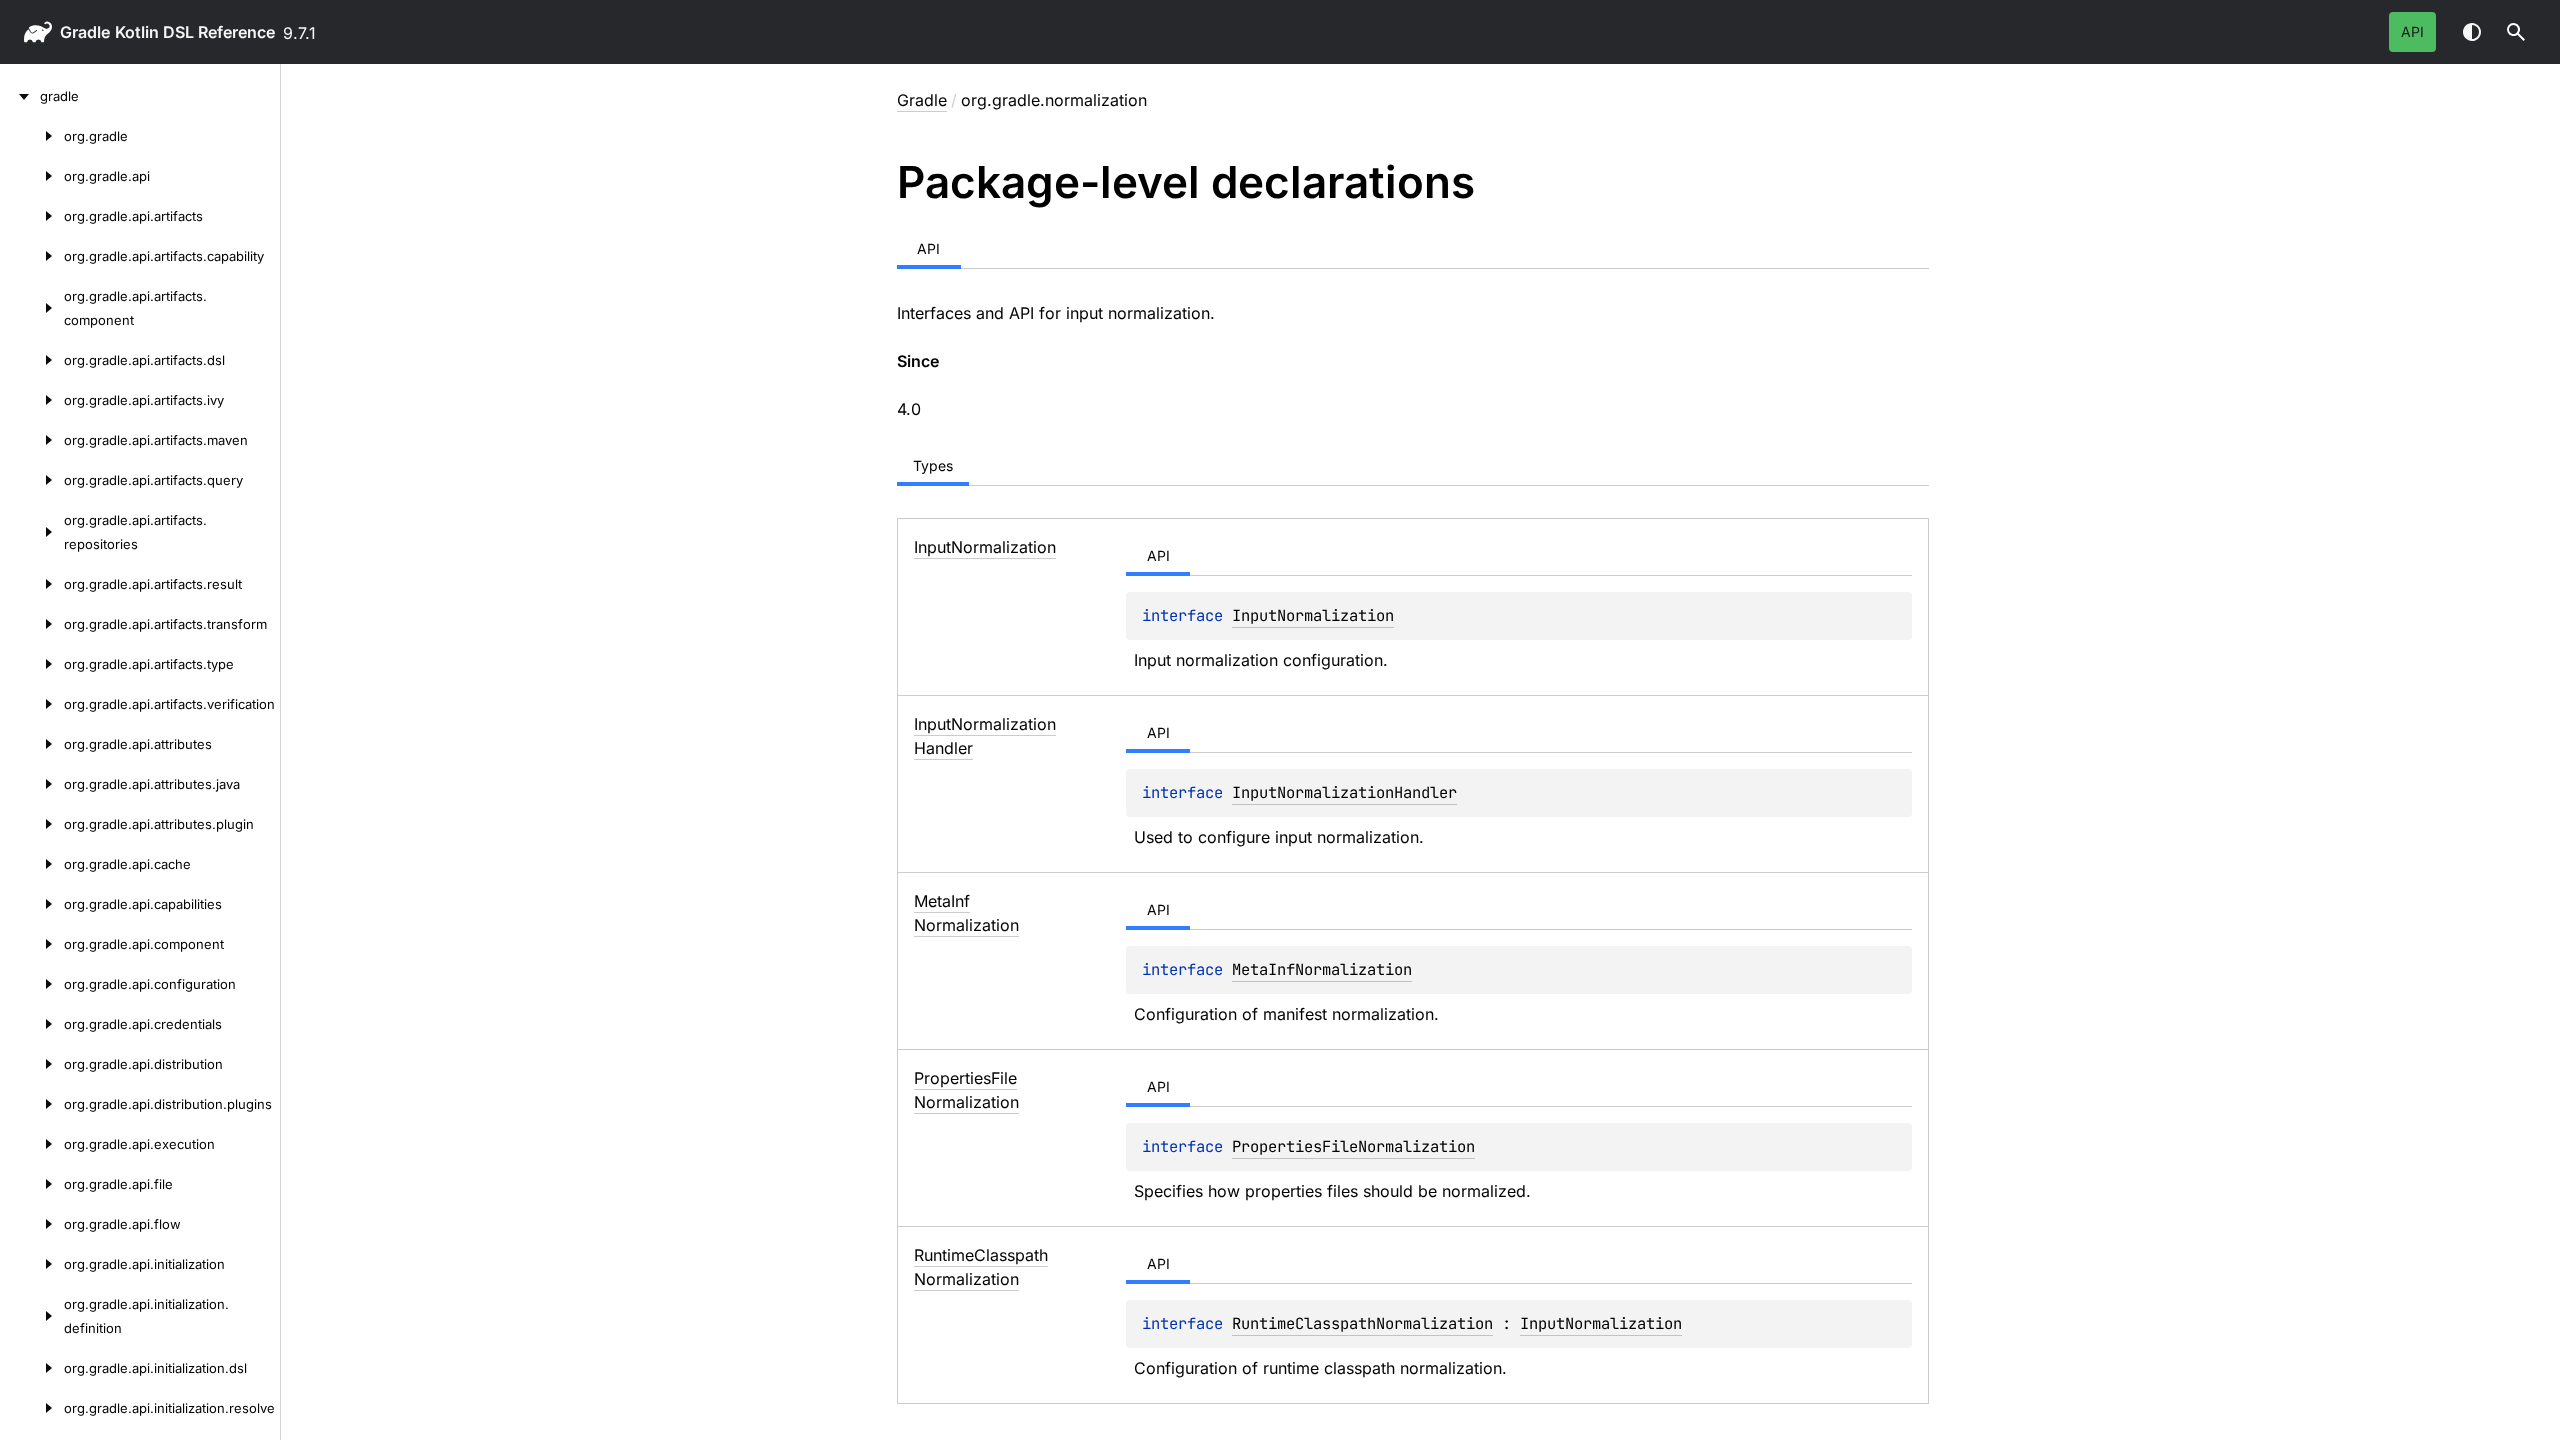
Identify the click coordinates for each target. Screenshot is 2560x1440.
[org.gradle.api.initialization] (32, 1264)
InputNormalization (1313, 615)
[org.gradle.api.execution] (32, 1144)
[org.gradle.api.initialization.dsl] (32, 1368)
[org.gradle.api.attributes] (32, 744)
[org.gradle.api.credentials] (32, 1024)
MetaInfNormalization (1322, 969)
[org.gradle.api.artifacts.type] (32, 664)
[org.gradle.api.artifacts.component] (32, 308)
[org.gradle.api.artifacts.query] (32, 480)
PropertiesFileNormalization (1353, 1146)
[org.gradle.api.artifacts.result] (32, 584)
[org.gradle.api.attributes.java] (32, 784)
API (2412, 31)
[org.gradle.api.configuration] (32, 984)
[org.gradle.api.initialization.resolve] (32, 1408)
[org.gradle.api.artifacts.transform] (32, 624)
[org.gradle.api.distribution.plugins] (32, 1104)
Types (933, 465)
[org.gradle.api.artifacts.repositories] (32, 532)
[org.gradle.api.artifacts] (32, 216)
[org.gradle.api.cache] (32, 864)
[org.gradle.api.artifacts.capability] (32, 256)
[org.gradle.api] (32, 176)
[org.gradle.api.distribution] (32, 1064)
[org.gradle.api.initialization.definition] (32, 1316)
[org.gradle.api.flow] (32, 1224)
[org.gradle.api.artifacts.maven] (32, 440)
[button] (2516, 32)
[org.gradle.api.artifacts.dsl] (32, 360)
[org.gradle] (32, 136)
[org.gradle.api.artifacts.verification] (32, 704)
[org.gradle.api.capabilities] (32, 904)
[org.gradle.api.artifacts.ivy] (32, 400)
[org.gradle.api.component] (32, 944)
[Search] (2516, 32)
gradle (85, 32)
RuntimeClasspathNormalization (1362, 1323)
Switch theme (2472, 32)
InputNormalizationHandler (1344, 792)
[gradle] (20, 96)
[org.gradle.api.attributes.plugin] (32, 824)
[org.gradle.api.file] (32, 1184)
